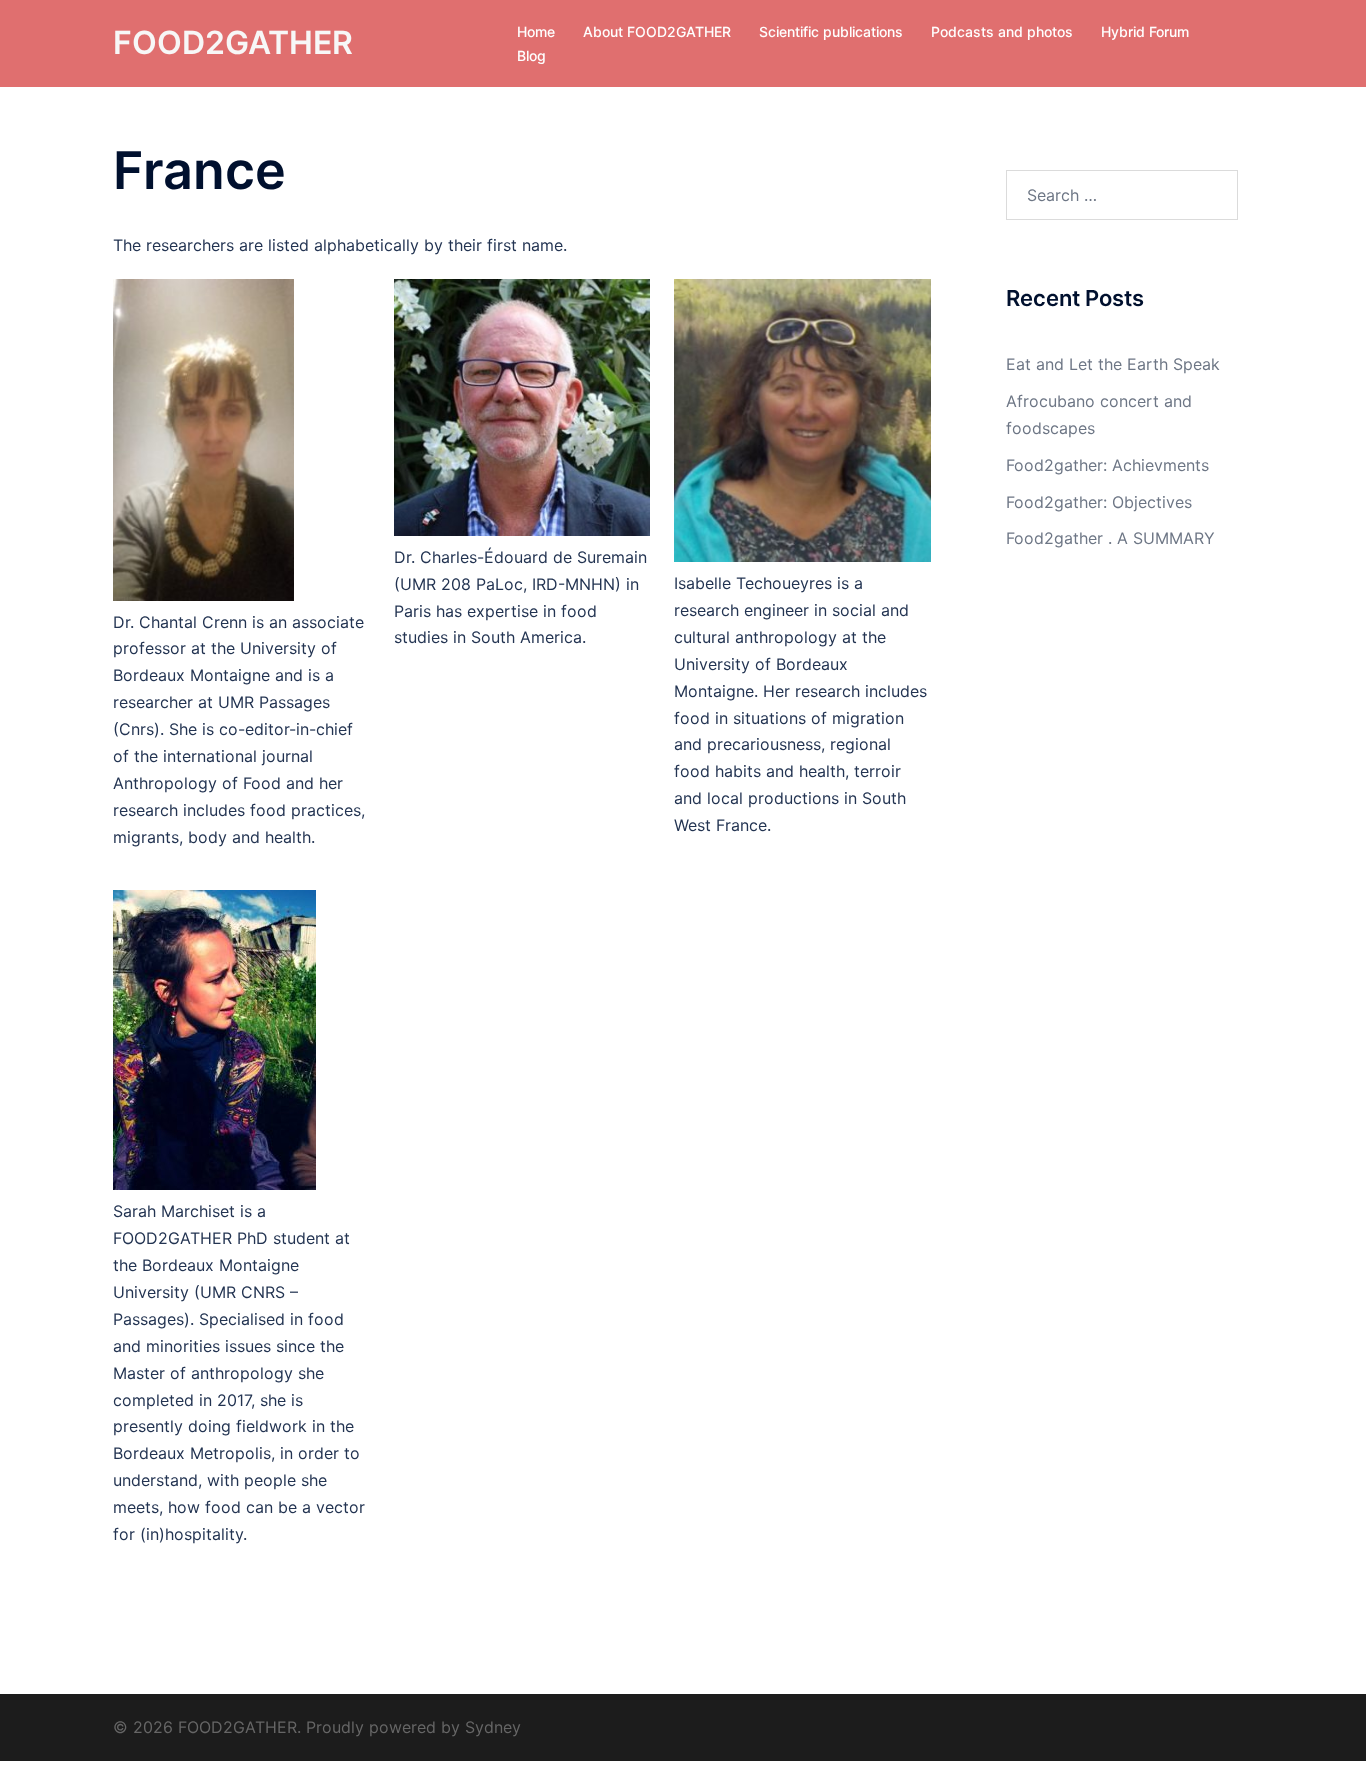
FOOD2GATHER (233, 42)
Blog (531, 55)
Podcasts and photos (1002, 31)
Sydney (493, 1727)
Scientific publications (831, 31)
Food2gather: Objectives (1099, 502)
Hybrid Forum (1145, 31)
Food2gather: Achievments (1107, 465)
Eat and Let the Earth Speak (1113, 364)
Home (536, 31)
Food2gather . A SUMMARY (1110, 538)
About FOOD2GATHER (657, 31)
